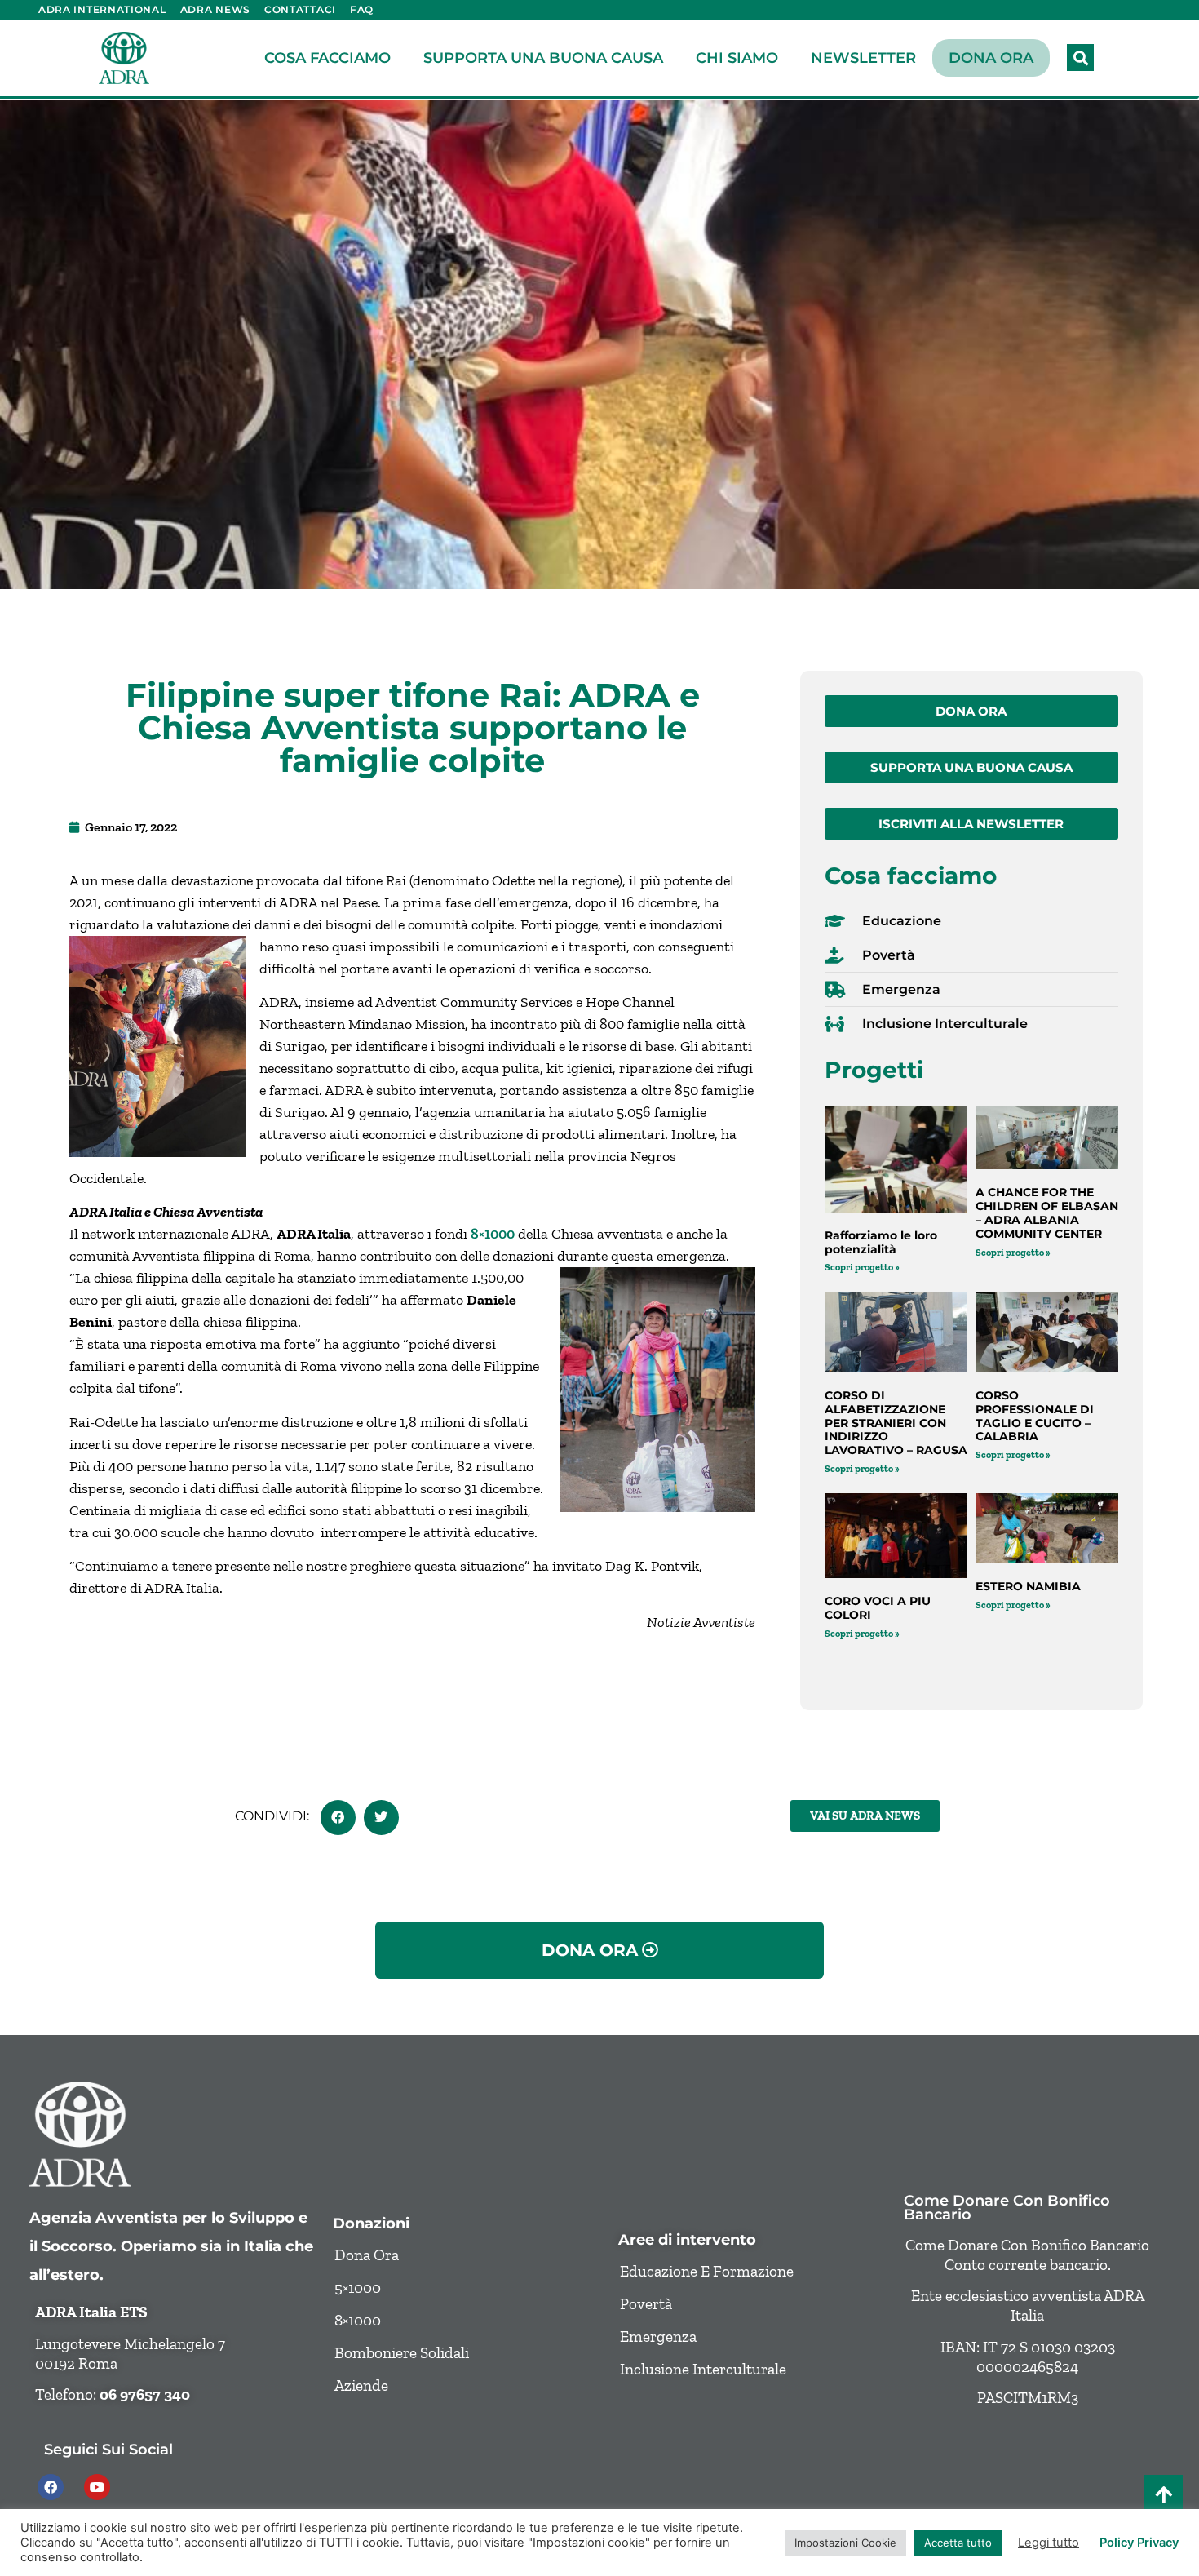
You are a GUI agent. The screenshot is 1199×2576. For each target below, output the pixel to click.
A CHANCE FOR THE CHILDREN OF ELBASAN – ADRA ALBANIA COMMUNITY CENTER (1047, 1213)
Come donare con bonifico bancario (1007, 2208)
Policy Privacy (1139, 2543)
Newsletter (863, 58)
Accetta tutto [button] (958, 2543)
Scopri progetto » (862, 1267)
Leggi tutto (1049, 2543)
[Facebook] (51, 2487)
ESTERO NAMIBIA (1028, 1586)
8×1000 (493, 1234)
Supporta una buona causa (543, 58)
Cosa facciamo (327, 58)
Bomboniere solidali (402, 2353)
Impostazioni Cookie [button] (845, 2543)
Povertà (646, 2304)
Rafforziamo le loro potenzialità (881, 1242)
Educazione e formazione (707, 2271)
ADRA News (215, 9)
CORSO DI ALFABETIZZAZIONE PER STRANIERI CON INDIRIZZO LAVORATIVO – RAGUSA (896, 1423)
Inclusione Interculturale (703, 2369)
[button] (1080, 58)
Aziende (361, 2385)
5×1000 (358, 2288)
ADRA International (102, 9)
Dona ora (991, 58)
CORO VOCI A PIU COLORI (878, 1608)
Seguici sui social (108, 2449)
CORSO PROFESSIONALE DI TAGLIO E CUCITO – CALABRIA (1035, 1416)
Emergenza (658, 2337)
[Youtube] (97, 2487)
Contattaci (300, 9)
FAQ (362, 9)
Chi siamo (737, 58)
